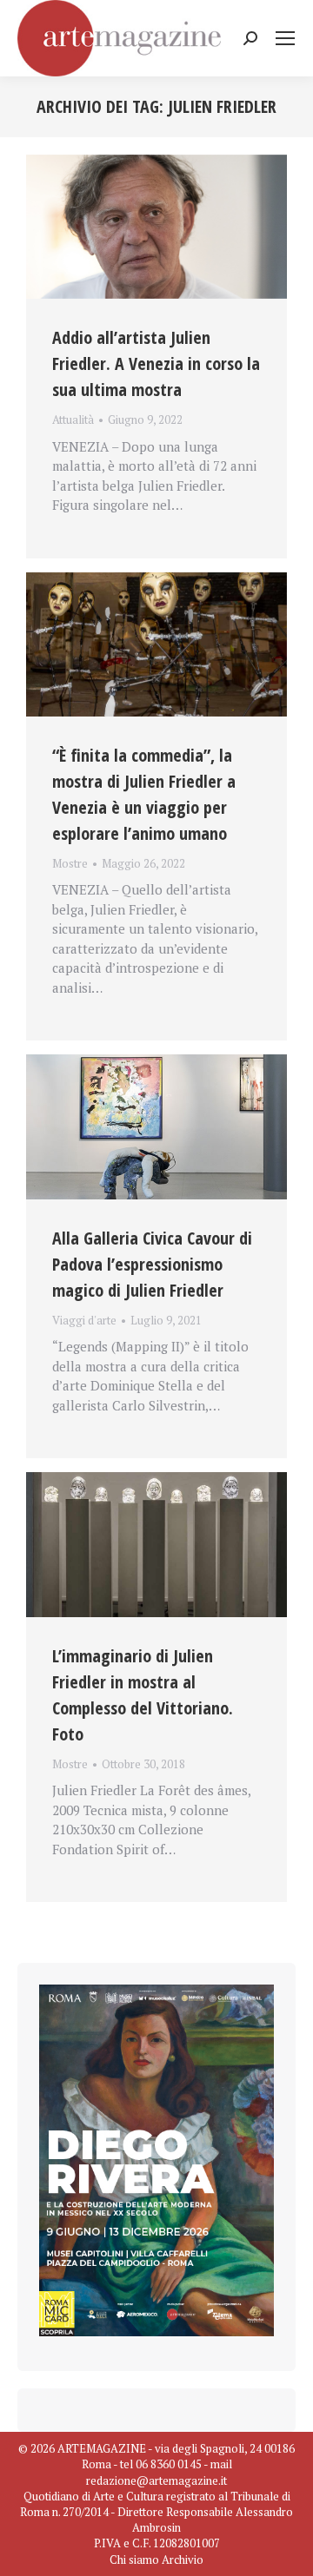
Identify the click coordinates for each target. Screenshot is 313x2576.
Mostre (70, 863)
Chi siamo (134, 2559)
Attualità (73, 419)
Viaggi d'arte (84, 1320)
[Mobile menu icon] (285, 38)
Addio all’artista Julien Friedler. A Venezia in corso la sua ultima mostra (156, 363)
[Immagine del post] (156, 227)
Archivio (183, 2559)
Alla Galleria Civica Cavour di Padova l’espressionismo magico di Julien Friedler (152, 1264)
